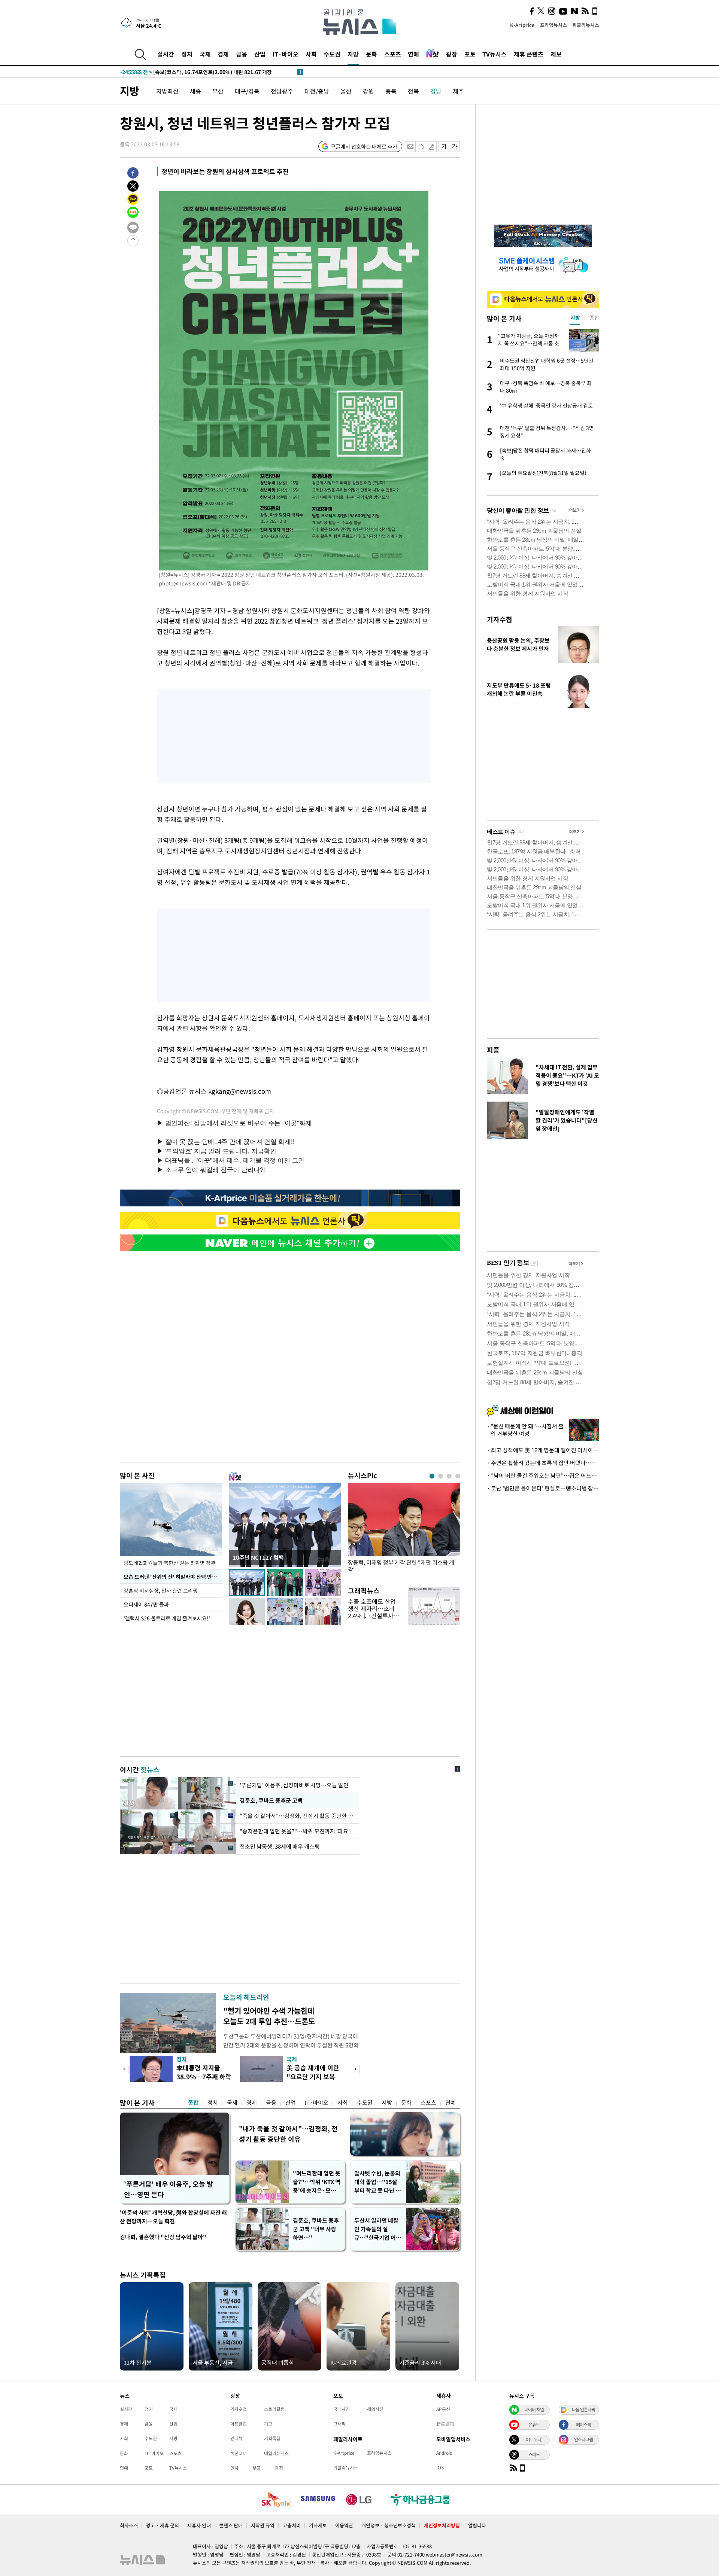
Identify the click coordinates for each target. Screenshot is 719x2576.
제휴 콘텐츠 (529, 54)
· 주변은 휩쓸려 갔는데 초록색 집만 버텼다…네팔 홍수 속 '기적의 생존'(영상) (543, 1463)
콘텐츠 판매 (231, 2525)
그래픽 (339, 2424)
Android (444, 2453)
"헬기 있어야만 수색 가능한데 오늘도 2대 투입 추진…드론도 (269, 2016)
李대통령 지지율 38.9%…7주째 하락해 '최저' (204, 2076)
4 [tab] (458, 1476)
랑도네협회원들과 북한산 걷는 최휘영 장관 (170, 1563)
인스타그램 (583, 2439)
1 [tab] (432, 1476)
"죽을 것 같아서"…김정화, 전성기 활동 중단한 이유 (298, 1816)
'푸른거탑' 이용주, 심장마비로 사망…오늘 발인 (294, 1785)
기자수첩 (500, 619)
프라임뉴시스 (553, 25)
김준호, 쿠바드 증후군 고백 (271, 1800)
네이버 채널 (534, 2409)
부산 (218, 91)
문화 (371, 54)
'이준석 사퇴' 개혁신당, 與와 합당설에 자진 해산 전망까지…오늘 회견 (173, 2217)
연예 (413, 54)
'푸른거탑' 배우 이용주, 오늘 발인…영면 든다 (169, 2189)
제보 (556, 54)
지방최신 (167, 91)
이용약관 (344, 2525)
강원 (368, 91)
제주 (458, 91)
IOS (440, 2467)
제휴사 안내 (199, 2525)
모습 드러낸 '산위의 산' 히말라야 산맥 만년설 (172, 1577)
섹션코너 (239, 2453)
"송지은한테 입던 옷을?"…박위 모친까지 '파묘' (295, 1831)
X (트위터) (534, 2439)
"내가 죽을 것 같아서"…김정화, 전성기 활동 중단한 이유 (288, 2134)
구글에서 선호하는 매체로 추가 (364, 146)
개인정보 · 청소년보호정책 (389, 2525)
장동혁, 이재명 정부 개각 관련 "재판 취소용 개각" (401, 1566)
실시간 (166, 54)
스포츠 (393, 54)
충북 (391, 91)
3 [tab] (449, 1476)
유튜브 (534, 2424)
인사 (234, 2468)
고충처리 (292, 2525)
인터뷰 (236, 2438)
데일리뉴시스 (276, 2453)
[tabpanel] (404, 1530)
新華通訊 (445, 2424)
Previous (124, 2069)
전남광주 (282, 91)
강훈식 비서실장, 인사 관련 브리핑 (161, 1590)
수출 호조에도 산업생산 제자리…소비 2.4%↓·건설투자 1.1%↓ (372, 1612)
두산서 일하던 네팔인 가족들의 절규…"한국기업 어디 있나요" (378, 2229)
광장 (452, 54)
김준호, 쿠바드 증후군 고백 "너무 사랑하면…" (316, 2229)
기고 (268, 2424)
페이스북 (583, 2424)
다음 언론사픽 (583, 2409)
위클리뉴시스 (586, 25)
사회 (311, 54)
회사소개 (129, 2525)
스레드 (534, 2454)
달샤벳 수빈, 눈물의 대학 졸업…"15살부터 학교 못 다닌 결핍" (377, 2182)
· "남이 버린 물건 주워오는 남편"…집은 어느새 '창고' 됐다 (543, 1476)
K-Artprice (522, 25)
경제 (223, 54)
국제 (205, 54)
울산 (346, 91)
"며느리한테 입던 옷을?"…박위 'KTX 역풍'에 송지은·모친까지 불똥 (317, 2182)
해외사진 (375, 2409)
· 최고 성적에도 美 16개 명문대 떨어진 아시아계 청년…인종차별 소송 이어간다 (543, 1450)
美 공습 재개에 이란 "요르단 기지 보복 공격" (313, 2076)
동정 (279, 2468)
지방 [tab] (575, 317)
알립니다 (477, 2525)
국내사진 (342, 2409)
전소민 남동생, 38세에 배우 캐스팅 (280, 1846)
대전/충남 (317, 91)
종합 (193, 2102)
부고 (257, 2468)
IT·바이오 (286, 54)
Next (355, 2069)
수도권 (332, 54)
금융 (242, 54)
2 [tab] (441, 1476)
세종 (195, 91)
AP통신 (443, 2409)
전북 (413, 91)
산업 (260, 54)
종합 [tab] (594, 317)
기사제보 (318, 2525)
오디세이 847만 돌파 (146, 1604)
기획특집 (272, 2438)
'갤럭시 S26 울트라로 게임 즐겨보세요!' (167, 1618)
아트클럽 (239, 2424)
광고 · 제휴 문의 (163, 2525)
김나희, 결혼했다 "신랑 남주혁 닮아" (163, 2237)
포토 (470, 54)
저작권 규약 (263, 2525)
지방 (353, 54)
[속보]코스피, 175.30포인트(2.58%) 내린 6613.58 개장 (199, 72)
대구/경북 (247, 91)
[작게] (444, 147)
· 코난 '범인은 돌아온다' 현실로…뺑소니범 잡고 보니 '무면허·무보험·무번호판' (543, 1488)
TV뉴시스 (494, 54)
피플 (493, 1050)
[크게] (455, 147)
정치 (187, 54)
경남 (436, 91)
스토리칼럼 (274, 2409)
